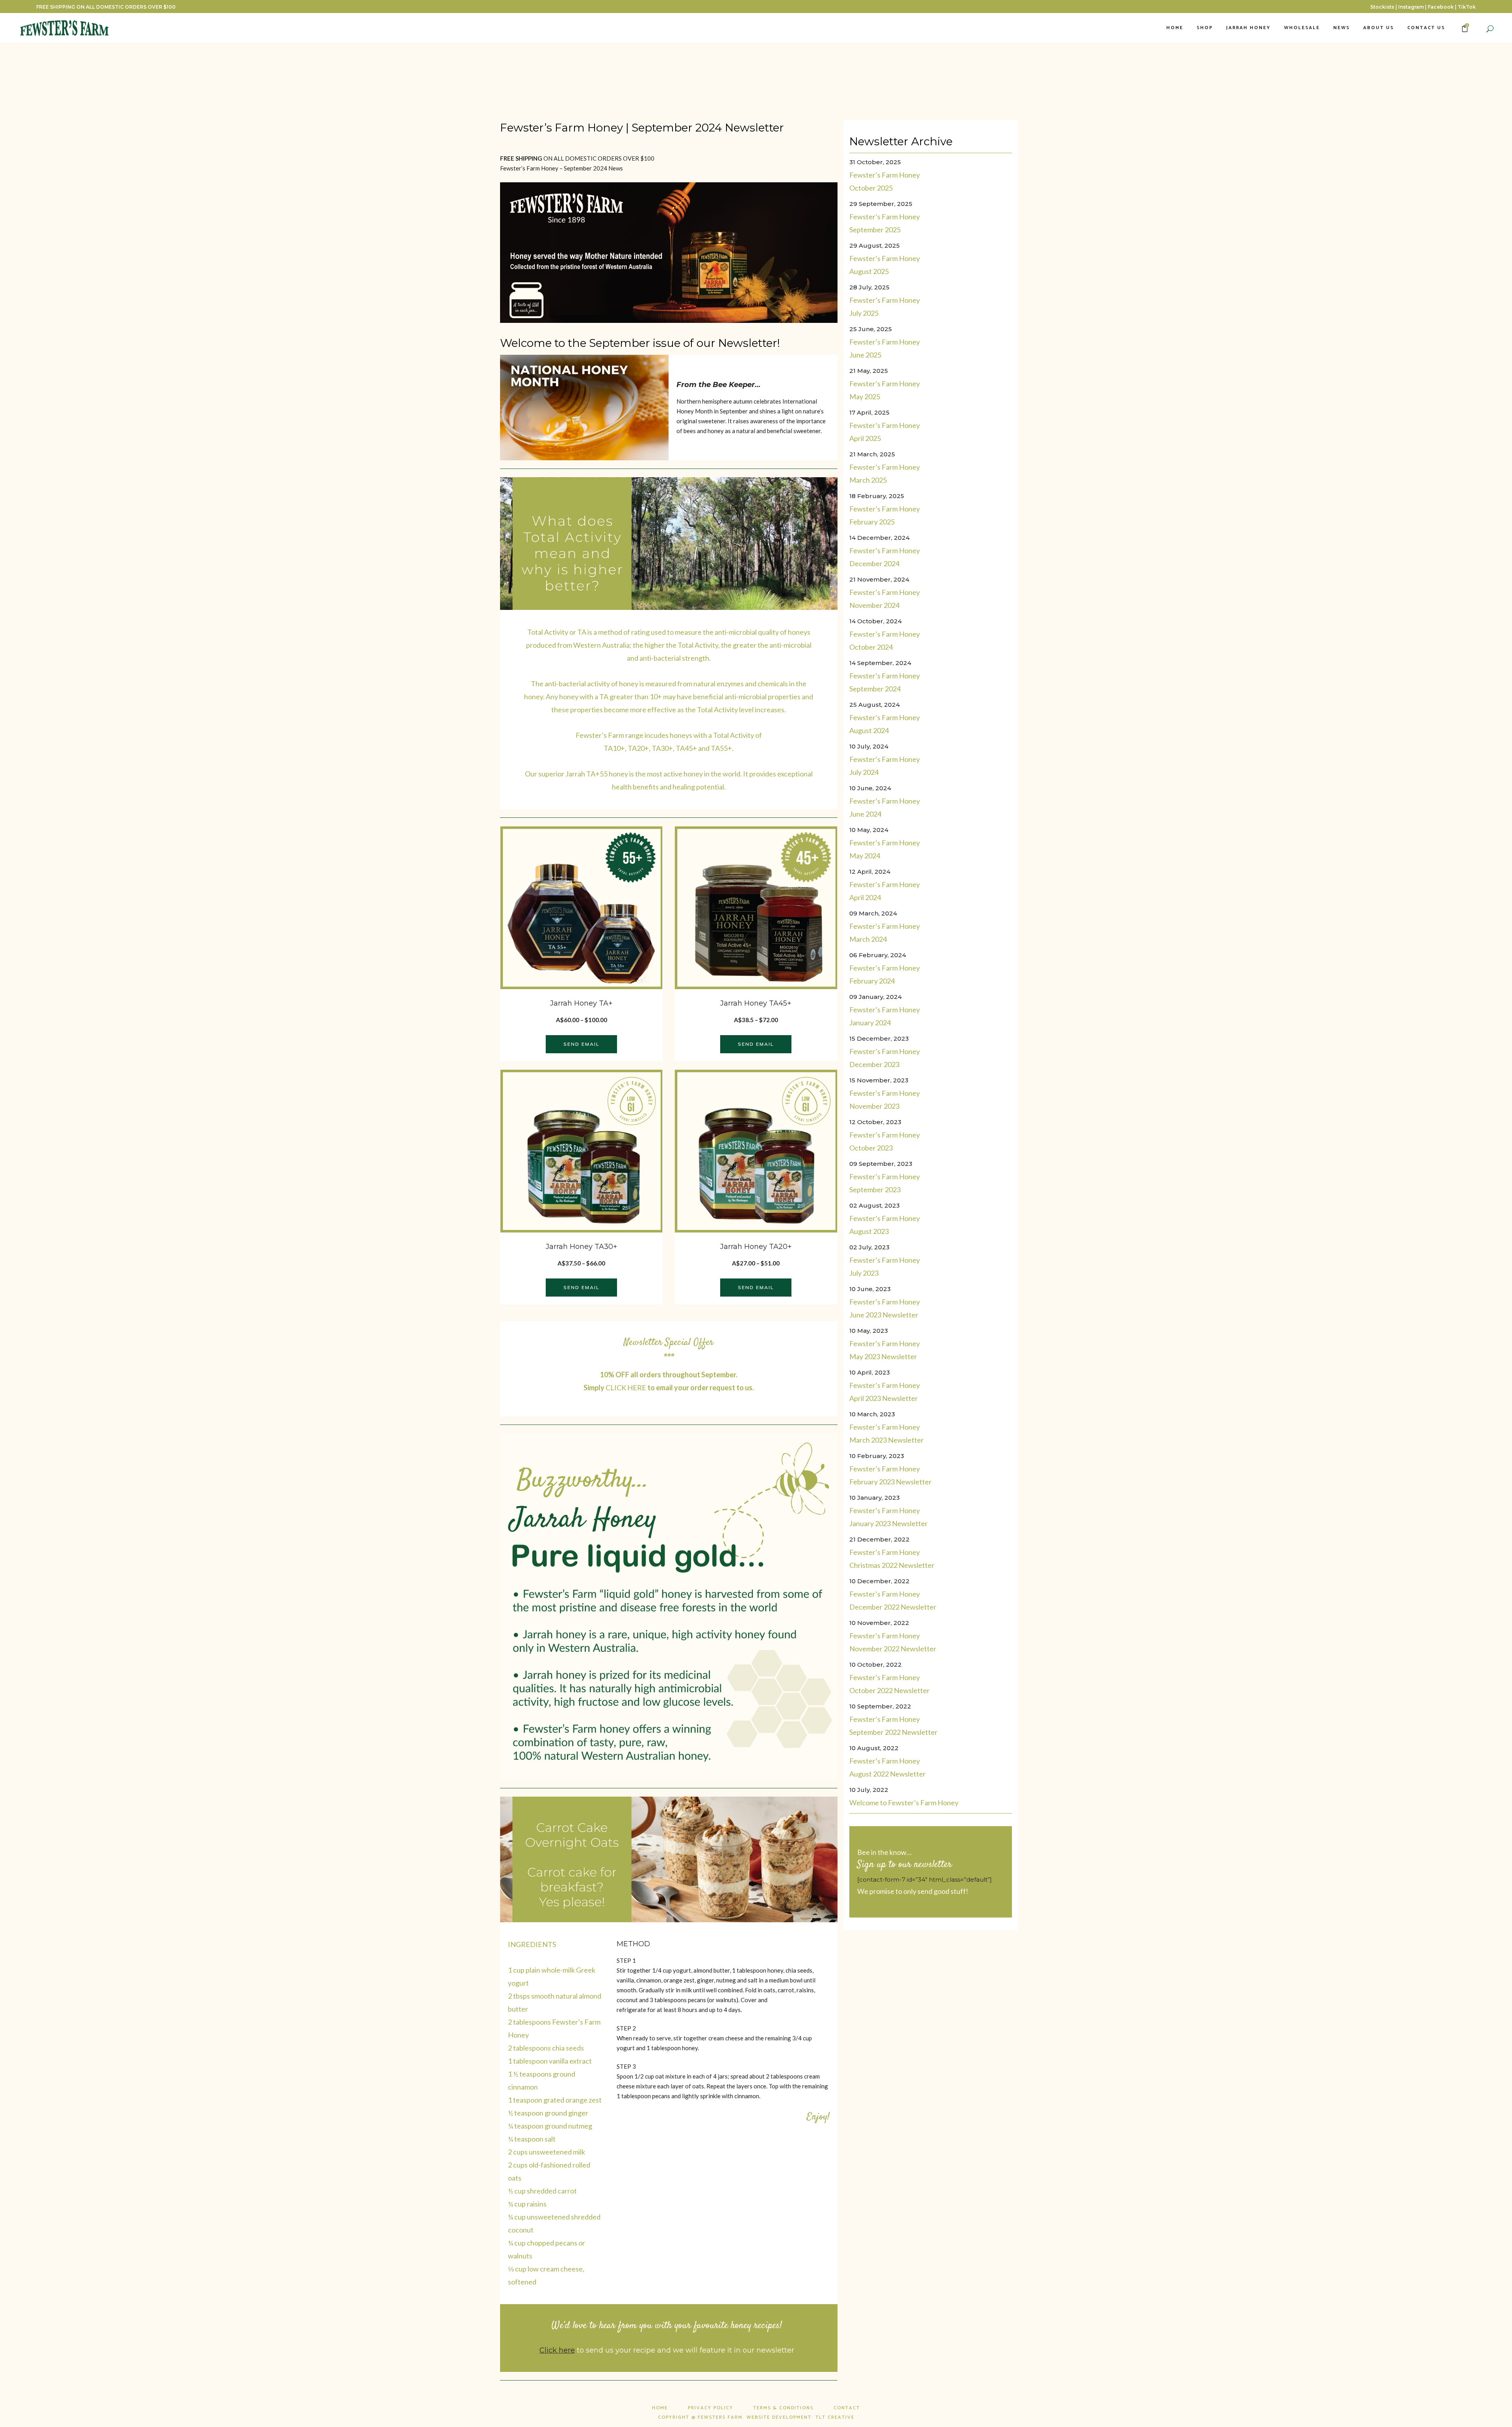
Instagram (1411, 7)
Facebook (1441, 7)
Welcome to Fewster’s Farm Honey (904, 1803)
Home (660, 2408)
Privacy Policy (711, 2408)
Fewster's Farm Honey (641, 108)
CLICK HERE (626, 1388)
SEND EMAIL (581, 1044)
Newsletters (577, 108)
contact (847, 2408)
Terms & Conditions (783, 2408)
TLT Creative (835, 2417)
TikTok (1467, 7)
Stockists (1382, 7)
